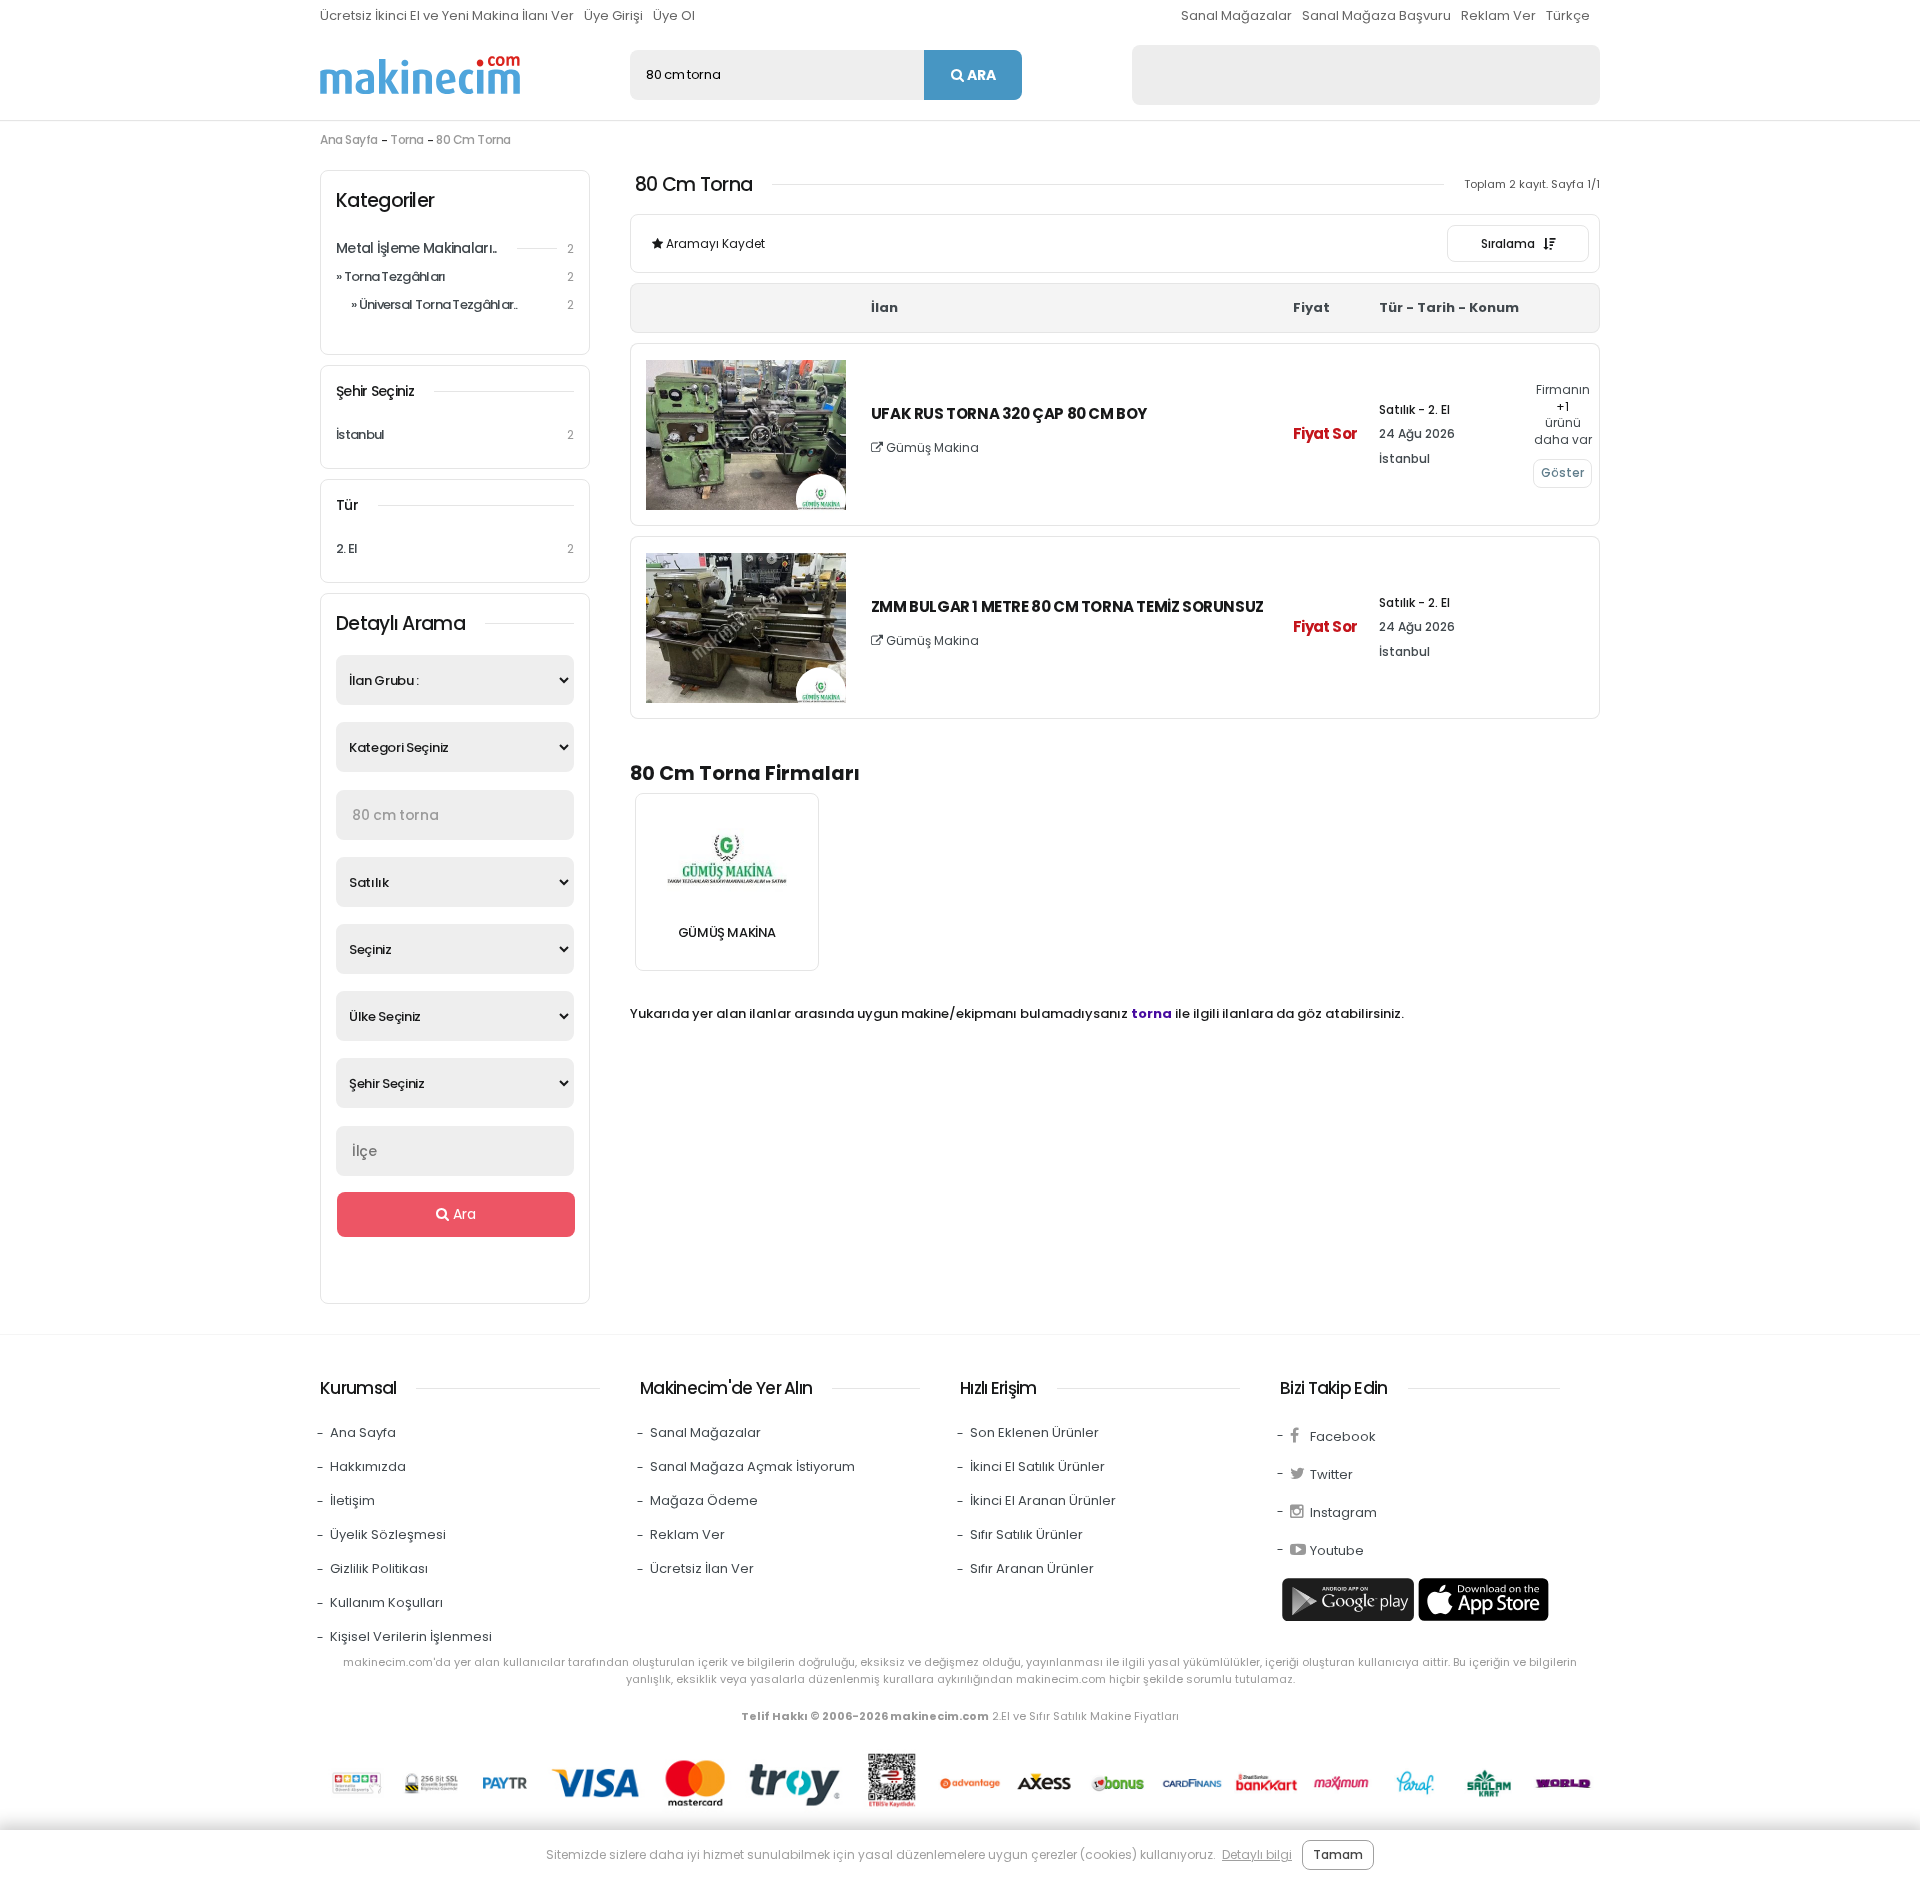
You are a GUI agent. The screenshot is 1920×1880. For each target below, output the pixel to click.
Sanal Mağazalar (1236, 15)
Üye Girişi (613, 15)
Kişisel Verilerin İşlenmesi (411, 1636)
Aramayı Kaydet (714, 243)
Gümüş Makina (931, 447)
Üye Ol (674, 15)
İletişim (352, 1500)
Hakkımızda (368, 1466)
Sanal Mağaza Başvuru (1376, 15)
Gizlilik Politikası (379, 1568)
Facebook (1343, 1436)
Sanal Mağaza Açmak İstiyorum (752, 1466)
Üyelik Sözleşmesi (388, 1534)
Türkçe (1568, 15)
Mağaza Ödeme (704, 1500)
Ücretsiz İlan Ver (702, 1568)
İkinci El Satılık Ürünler (1037, 1466)
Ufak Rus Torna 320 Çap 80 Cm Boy (1009, 414)
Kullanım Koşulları (386, 1602)
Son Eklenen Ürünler (1034, 1432)
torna (1151, 1013)
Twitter (1331, 1474)
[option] (727, 882)
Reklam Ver (1498, 15)
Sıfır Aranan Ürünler (1032, 1568)
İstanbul (455, 434)
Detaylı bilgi (1257, 1854)
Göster (1562, 472)
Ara (980, 75)
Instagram (1343, 1512)
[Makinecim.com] (420, 75)
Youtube (1337, 1550)
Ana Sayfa (349, 139)
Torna (407, 139)
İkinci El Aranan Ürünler (1043, 1500)
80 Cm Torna (473, 139)
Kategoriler (385, 200)
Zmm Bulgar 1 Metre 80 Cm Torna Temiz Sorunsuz (1067, 607)
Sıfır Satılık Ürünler (1026, 1534)
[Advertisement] (1366, 75)
